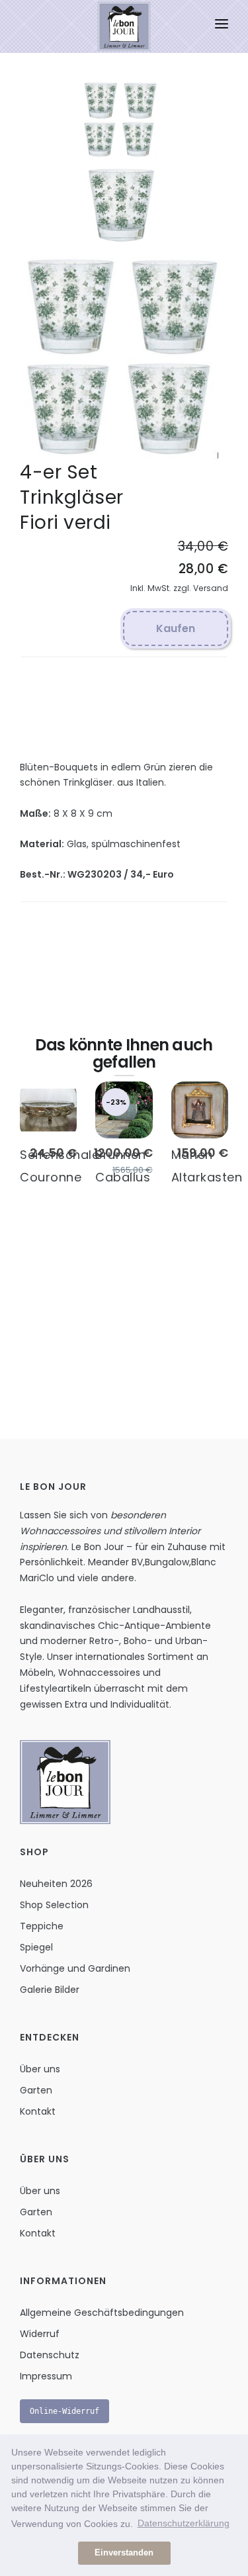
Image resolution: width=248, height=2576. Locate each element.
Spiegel (36, 1947)
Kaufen (176, 628)
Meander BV (115, 1562)
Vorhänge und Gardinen (75, 1968)
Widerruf (40, 2334)
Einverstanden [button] (124, 2553)
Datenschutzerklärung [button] (184, 2523)
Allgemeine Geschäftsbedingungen (102, 2313)
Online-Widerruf (64, 2411)
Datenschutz (50, 2355)
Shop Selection (54, 1905)
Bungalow (167, 1562)
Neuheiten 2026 (56, 1884)
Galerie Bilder (50, 1990)
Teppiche (42, 1926)
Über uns (40, 2069)
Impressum (46, 2376)
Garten (36, 2090)
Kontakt (38, 2111)
